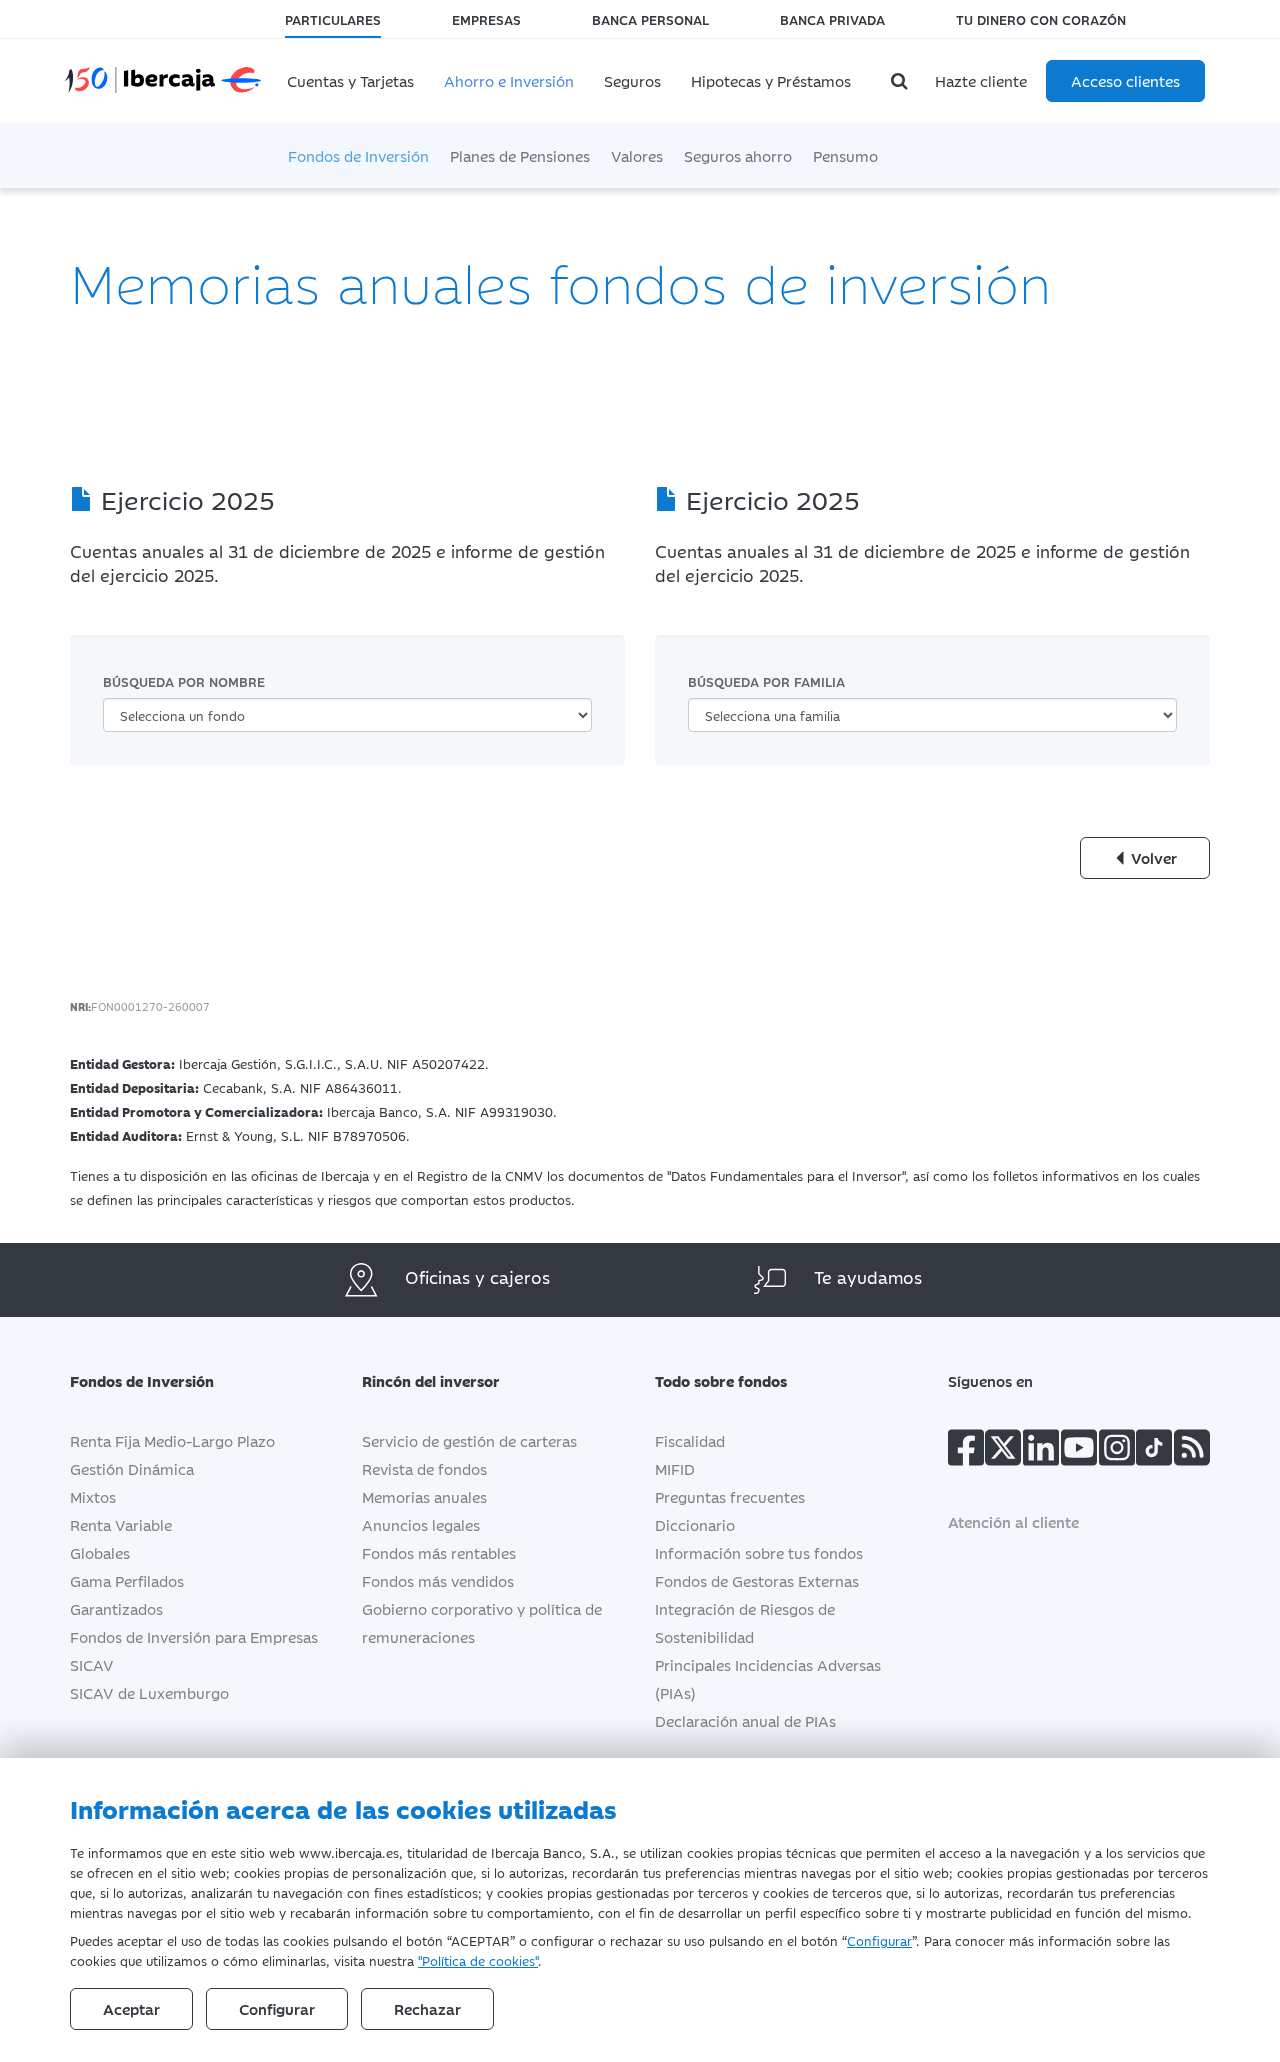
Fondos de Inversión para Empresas (194, 1636)
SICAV (92, 1664)
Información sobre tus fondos (759, 1552)
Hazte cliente (981, 80)
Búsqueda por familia (766, 681)
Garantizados (116, 1608)
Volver (1152, 857)
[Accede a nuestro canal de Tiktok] (1154, 1451)
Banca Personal (650, 19)
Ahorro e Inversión (509, 80)
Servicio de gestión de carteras (469, 1440)
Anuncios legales (421, 1524)
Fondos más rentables (439, 1552)
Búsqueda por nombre (184, 681)
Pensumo (845, 155)
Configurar (879, 1940)
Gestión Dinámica (132, 1468)
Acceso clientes (1125, 80)
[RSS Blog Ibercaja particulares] (1192, 1451)
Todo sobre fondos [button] (721, 1380)
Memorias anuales (424, 1496)
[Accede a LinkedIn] (1041, 1451)
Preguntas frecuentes (730, 1496)
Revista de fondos (424, 1468)
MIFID (675, 1468)
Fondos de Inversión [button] (142, 1380)
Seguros (632, 80)
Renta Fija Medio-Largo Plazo (172, 1440)
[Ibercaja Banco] (183, 66)
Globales (100, 1552)
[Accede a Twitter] (1003, 1451)
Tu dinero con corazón (1041, 19)
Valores (637, 155)
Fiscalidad (690, 1440)
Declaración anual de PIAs (745, 1720)
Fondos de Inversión (358, 155)
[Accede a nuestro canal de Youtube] (1079, 1451)
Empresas (486, 19)
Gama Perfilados (127, 1580)
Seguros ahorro (738, 155)
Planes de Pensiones (520, 155)
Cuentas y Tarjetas (350, 80)
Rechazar (427, 2008)
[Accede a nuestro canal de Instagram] (1117, 1451)
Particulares (333, 19)
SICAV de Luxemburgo (149, 1692)
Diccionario (695, 1524)
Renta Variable (121, 1524)
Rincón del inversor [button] (431, 1380)
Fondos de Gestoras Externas (757, 1580)
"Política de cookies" (478, 1960)
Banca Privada (832, 19)
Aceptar (131, 2008)
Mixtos (93, 1496)
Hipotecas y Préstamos (771, 80)
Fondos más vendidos (438, 1580)
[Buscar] (902, 81)
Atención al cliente (1013, 1521)
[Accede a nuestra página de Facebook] (966, 1451)
